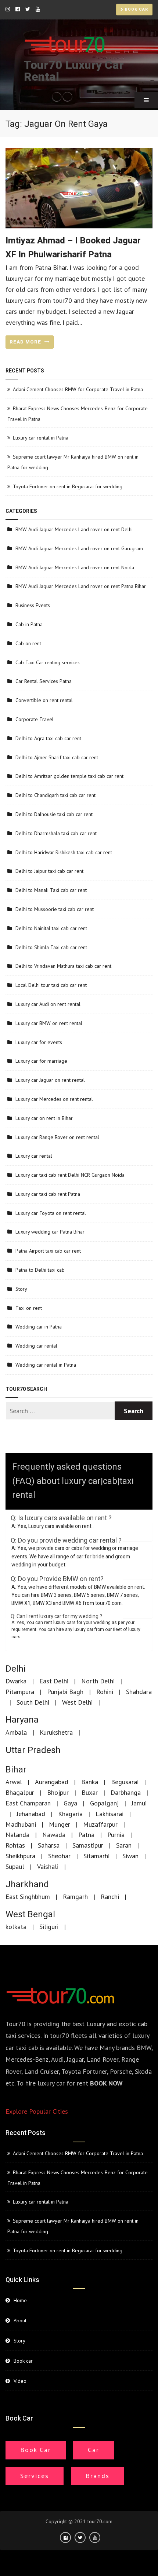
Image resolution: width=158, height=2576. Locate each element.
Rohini (105, 1692)
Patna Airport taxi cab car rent (48, 1251)
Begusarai (125, 1782)
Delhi (16, 1669)
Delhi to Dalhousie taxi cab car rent (54, 814)
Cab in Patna (29, 624)
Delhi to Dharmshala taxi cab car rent (56, 833)
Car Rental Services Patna (44, 681)
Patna (86, 1835)
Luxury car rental (34, 1156)
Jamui (139, 1803)
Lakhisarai (109, 1814)
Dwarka (16, 1681)
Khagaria (70, 1814)
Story (21, 1289)
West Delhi (77, 1702)
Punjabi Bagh (65, 1692)
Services (35, 2476)
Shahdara (139, 1692)
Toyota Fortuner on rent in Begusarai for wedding (68, 486)
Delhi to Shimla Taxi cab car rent (51, 947)
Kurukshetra (56, 1732)
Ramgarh (75, 1897)
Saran (124, 1845)
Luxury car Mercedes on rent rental (54, 1099)
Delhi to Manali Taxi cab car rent (51, 890)
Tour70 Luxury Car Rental (74, 71)
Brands (98, 2476)
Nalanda (17, 1835)
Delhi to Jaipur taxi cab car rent (49, 871)
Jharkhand (27, 1884)
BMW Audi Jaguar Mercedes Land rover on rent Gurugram (79, 548)
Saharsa (49, 1845)
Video (20, 2381)
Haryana (22, 1720)
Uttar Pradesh (33, 1750)
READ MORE (26, 342)
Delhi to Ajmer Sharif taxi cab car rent (57, 757)
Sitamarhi (96, 1856)
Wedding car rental (36, 1346)
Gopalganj (104, 1803)
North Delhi (98, 1681)
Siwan (130, 1856)
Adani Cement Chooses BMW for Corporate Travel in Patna (78, 389)
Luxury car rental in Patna (41, 438)
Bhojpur (58, 1792)
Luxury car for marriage (41, 1061)
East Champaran (28, 1803)
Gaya (70, 1803)
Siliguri (49, 1927)
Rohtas (15, 1845)
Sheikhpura (20, 1856)
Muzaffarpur (100, 1824)
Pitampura (20, 1692)
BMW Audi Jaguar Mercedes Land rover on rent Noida (75, 567)
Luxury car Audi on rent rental (48, 1004)
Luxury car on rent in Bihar (44, 1118)
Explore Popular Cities (37, 2111)
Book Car (36, 2450)
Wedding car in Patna (39, 1327)
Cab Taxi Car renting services (48, 662)
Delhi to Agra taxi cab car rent (48, 738)
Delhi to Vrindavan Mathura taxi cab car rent (63, 966)
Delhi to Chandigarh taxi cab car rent (55, 795)
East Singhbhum (28, 1897)
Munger (60, 1824)
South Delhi (33, 1702)
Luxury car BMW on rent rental (49, 1023)
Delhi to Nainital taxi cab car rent (51, 928)
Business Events (33, 605)
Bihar (16, 1770)
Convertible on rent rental (44, 700)
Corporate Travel (35, 719)
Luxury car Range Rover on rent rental (57, 1137)
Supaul (15, 1866)
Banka (90, 1782)
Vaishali (48, 1866)
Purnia (116, 1835)
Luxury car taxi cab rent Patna (48, 1194)
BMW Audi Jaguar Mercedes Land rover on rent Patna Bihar (81, 586)
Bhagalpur (20, 1792)
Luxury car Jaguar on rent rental (50, 1080)
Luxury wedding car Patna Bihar (50, 1232)
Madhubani (21, 1824)
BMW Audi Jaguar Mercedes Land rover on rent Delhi (74, 529)
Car (94, 2450)
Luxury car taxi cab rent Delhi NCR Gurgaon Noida (70, 1175)
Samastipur (88, 1845)
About (20, 2320)
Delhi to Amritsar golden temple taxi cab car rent (69, 776)
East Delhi (54, 1681)
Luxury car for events (39, 1042)
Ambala (16, 1732)
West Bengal (30, 1914)
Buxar (90, 1792)
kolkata (16, 1927)
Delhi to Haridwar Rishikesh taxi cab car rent (64, 852)
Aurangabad (52, 1782)
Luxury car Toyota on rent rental (51, 1213)
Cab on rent (28, 643)
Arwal (14, 1782)
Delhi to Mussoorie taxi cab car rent (55, 909)
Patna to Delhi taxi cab (40, 1270)
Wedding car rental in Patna (46, 1365)
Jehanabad (31, 1814)
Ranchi (110, 1897)
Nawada (54, 1835)
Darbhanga (126, 1792)
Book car (136, 10)
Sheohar (59, 1856)
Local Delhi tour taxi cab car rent (51, 985)
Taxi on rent (29, 1308)
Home (20, 2300)
